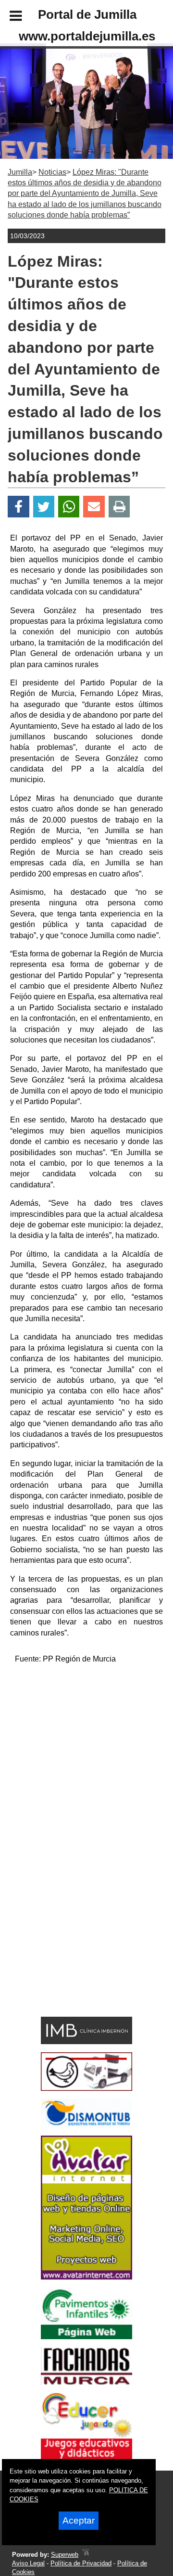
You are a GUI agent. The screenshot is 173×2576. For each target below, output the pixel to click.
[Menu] (8, 17)
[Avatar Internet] (86, 2277)
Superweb (65, 2555)
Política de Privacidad (81, 2563)
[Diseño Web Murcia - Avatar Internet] (86, 2555)
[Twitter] (44, 507)
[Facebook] (19, 507)
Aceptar (79, 2520)
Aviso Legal (28, 2563)
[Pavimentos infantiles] (86, 2337)
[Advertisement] (86, 1759)
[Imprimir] (119, 507)
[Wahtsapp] (69, 507)
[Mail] (94, 507)
